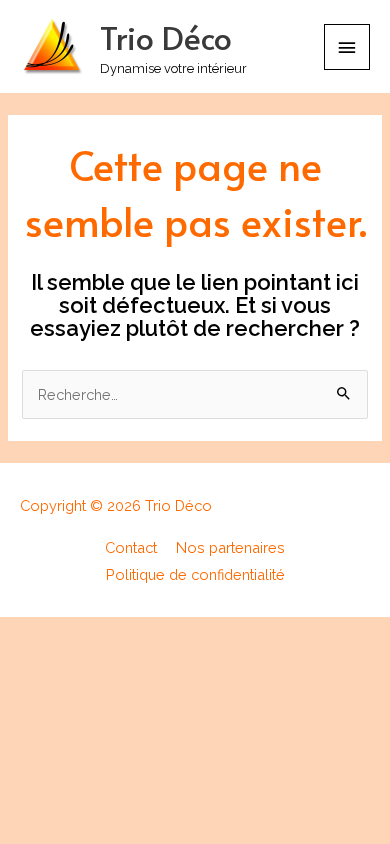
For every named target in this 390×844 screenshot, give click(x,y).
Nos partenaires (230, 547)
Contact (131, 547)
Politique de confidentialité (195, 574)
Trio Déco (166, 37)
